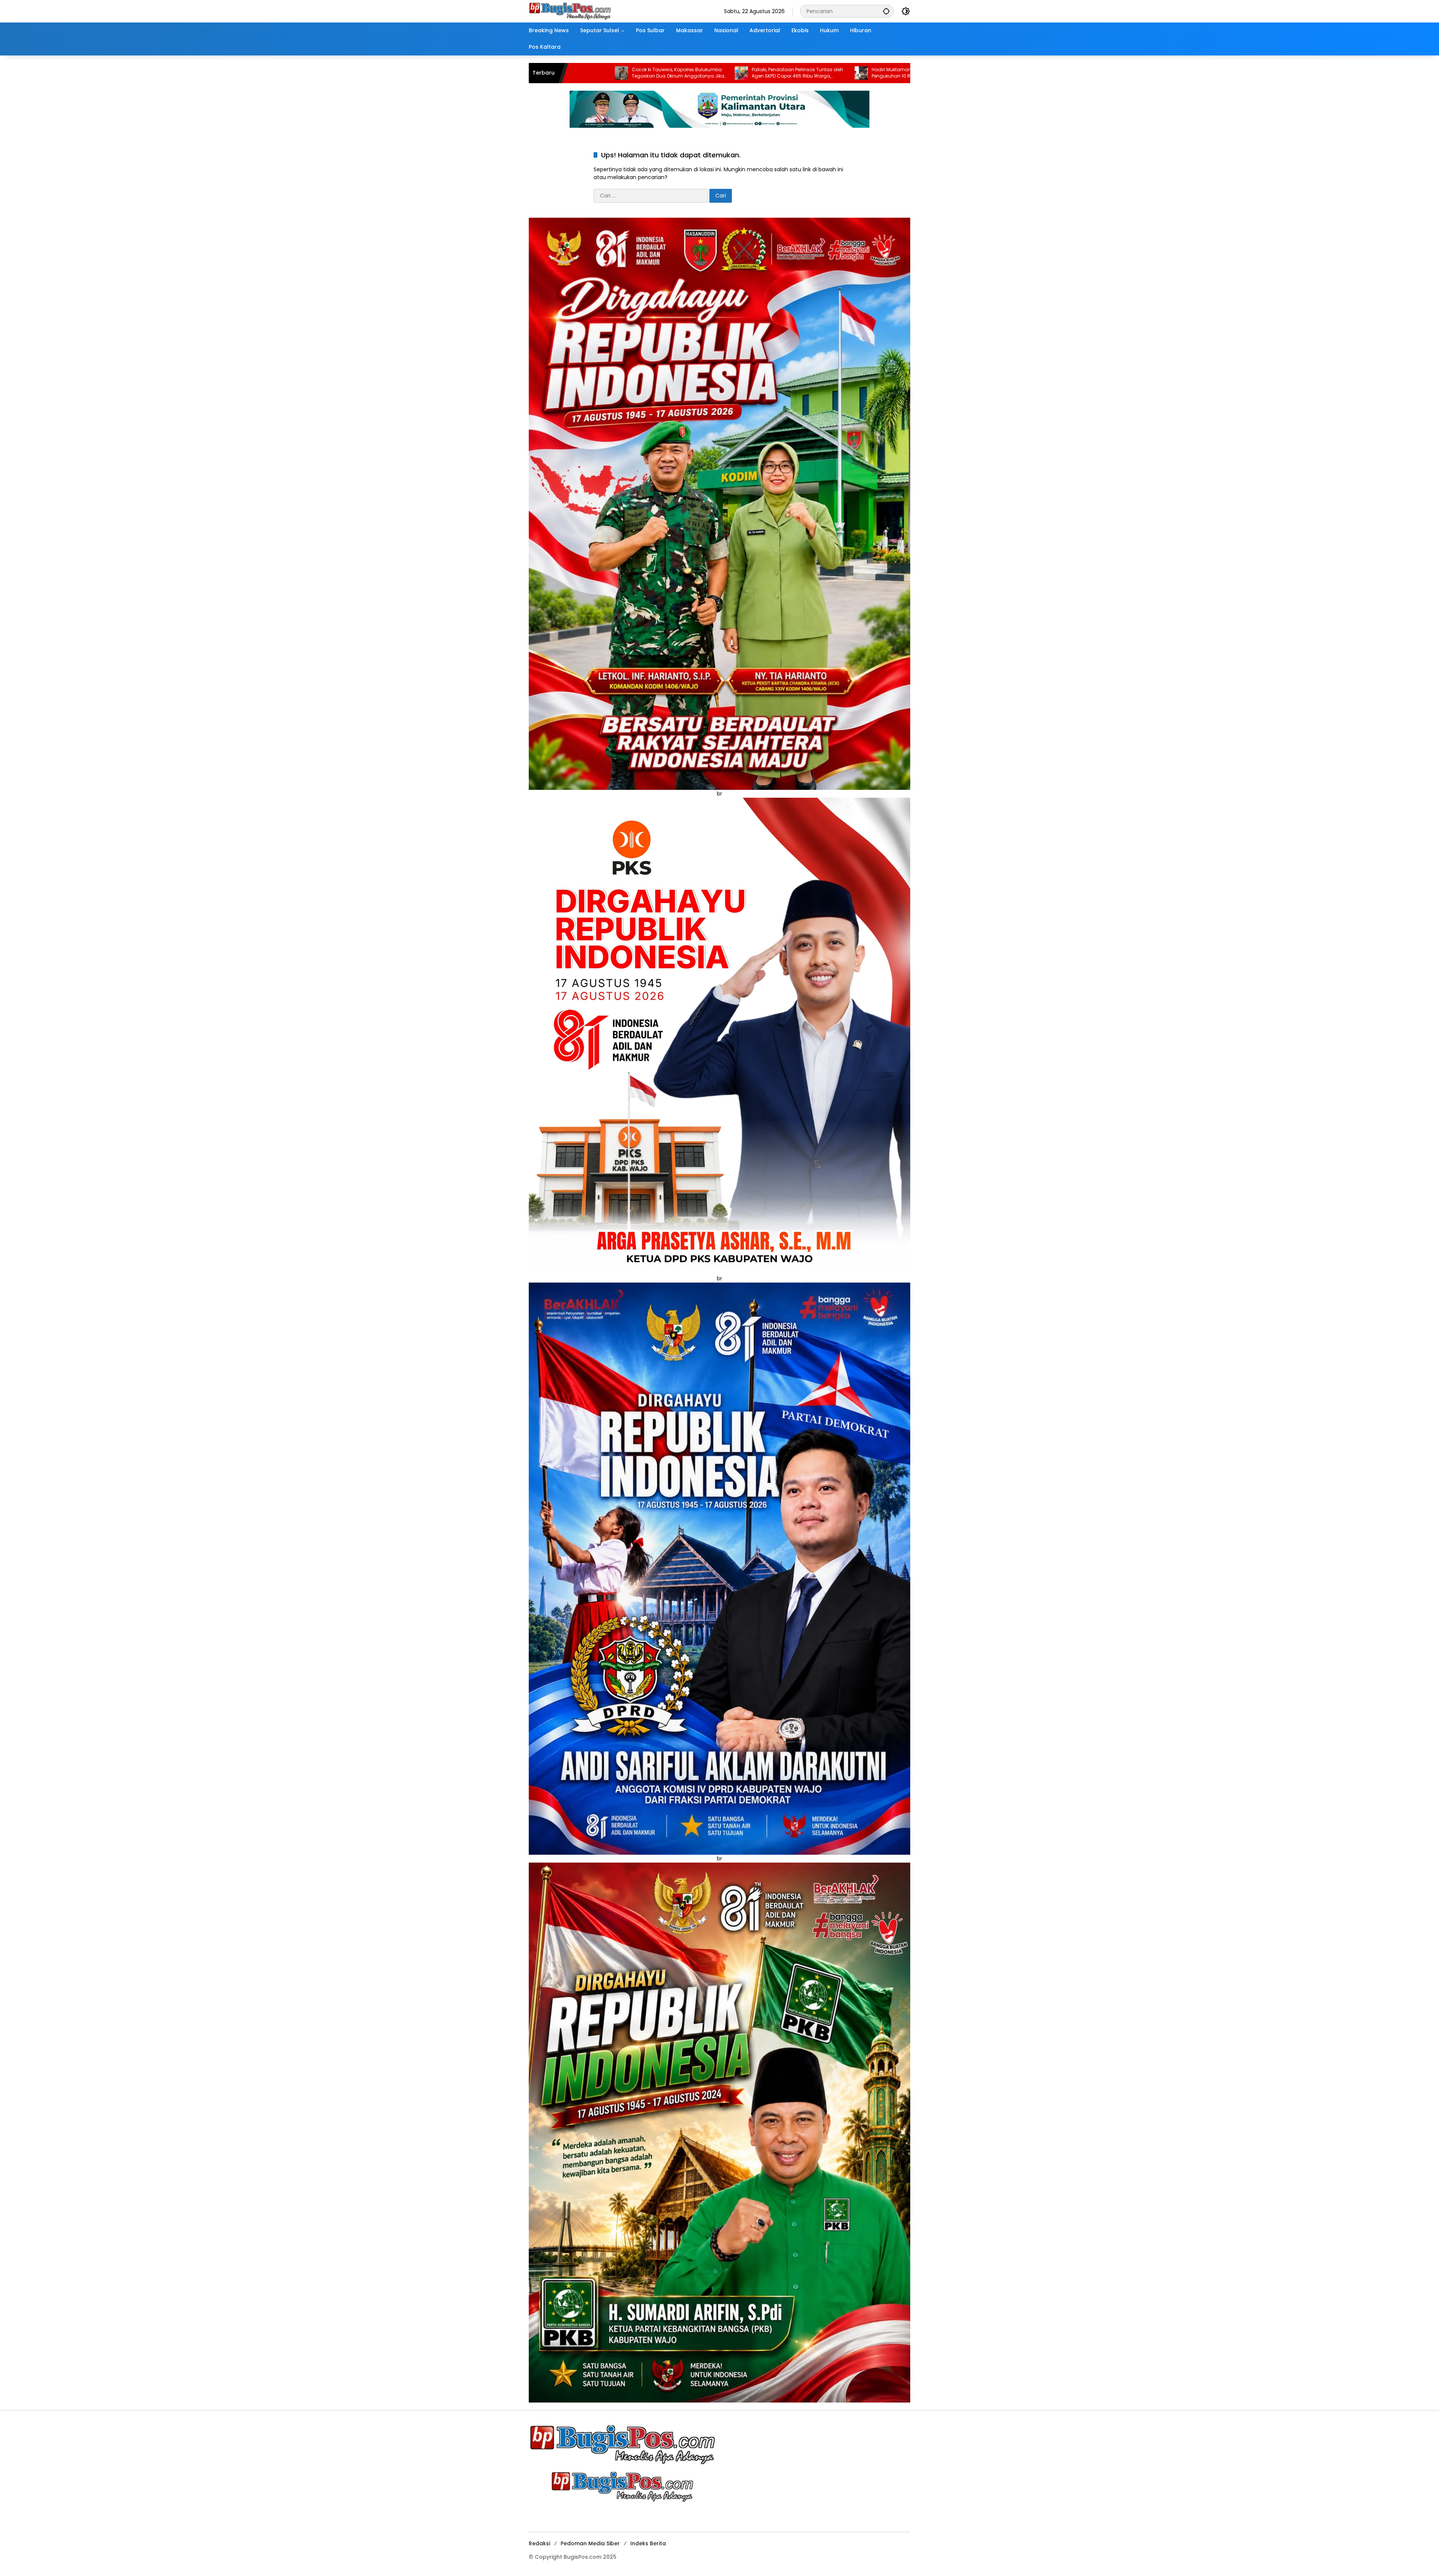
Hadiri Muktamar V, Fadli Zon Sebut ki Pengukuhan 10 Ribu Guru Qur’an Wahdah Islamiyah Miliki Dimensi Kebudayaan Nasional (661, 73)
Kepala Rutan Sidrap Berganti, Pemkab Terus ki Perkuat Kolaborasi (903, 73)
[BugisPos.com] (570, 11)
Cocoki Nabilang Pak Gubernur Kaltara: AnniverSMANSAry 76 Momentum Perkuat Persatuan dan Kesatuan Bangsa (785, 73)
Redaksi (539, 2543)
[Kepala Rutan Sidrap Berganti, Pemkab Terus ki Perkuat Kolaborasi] (848, 73)
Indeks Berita (648, 2543)
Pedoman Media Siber (590, 2543)
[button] (886, 11)
